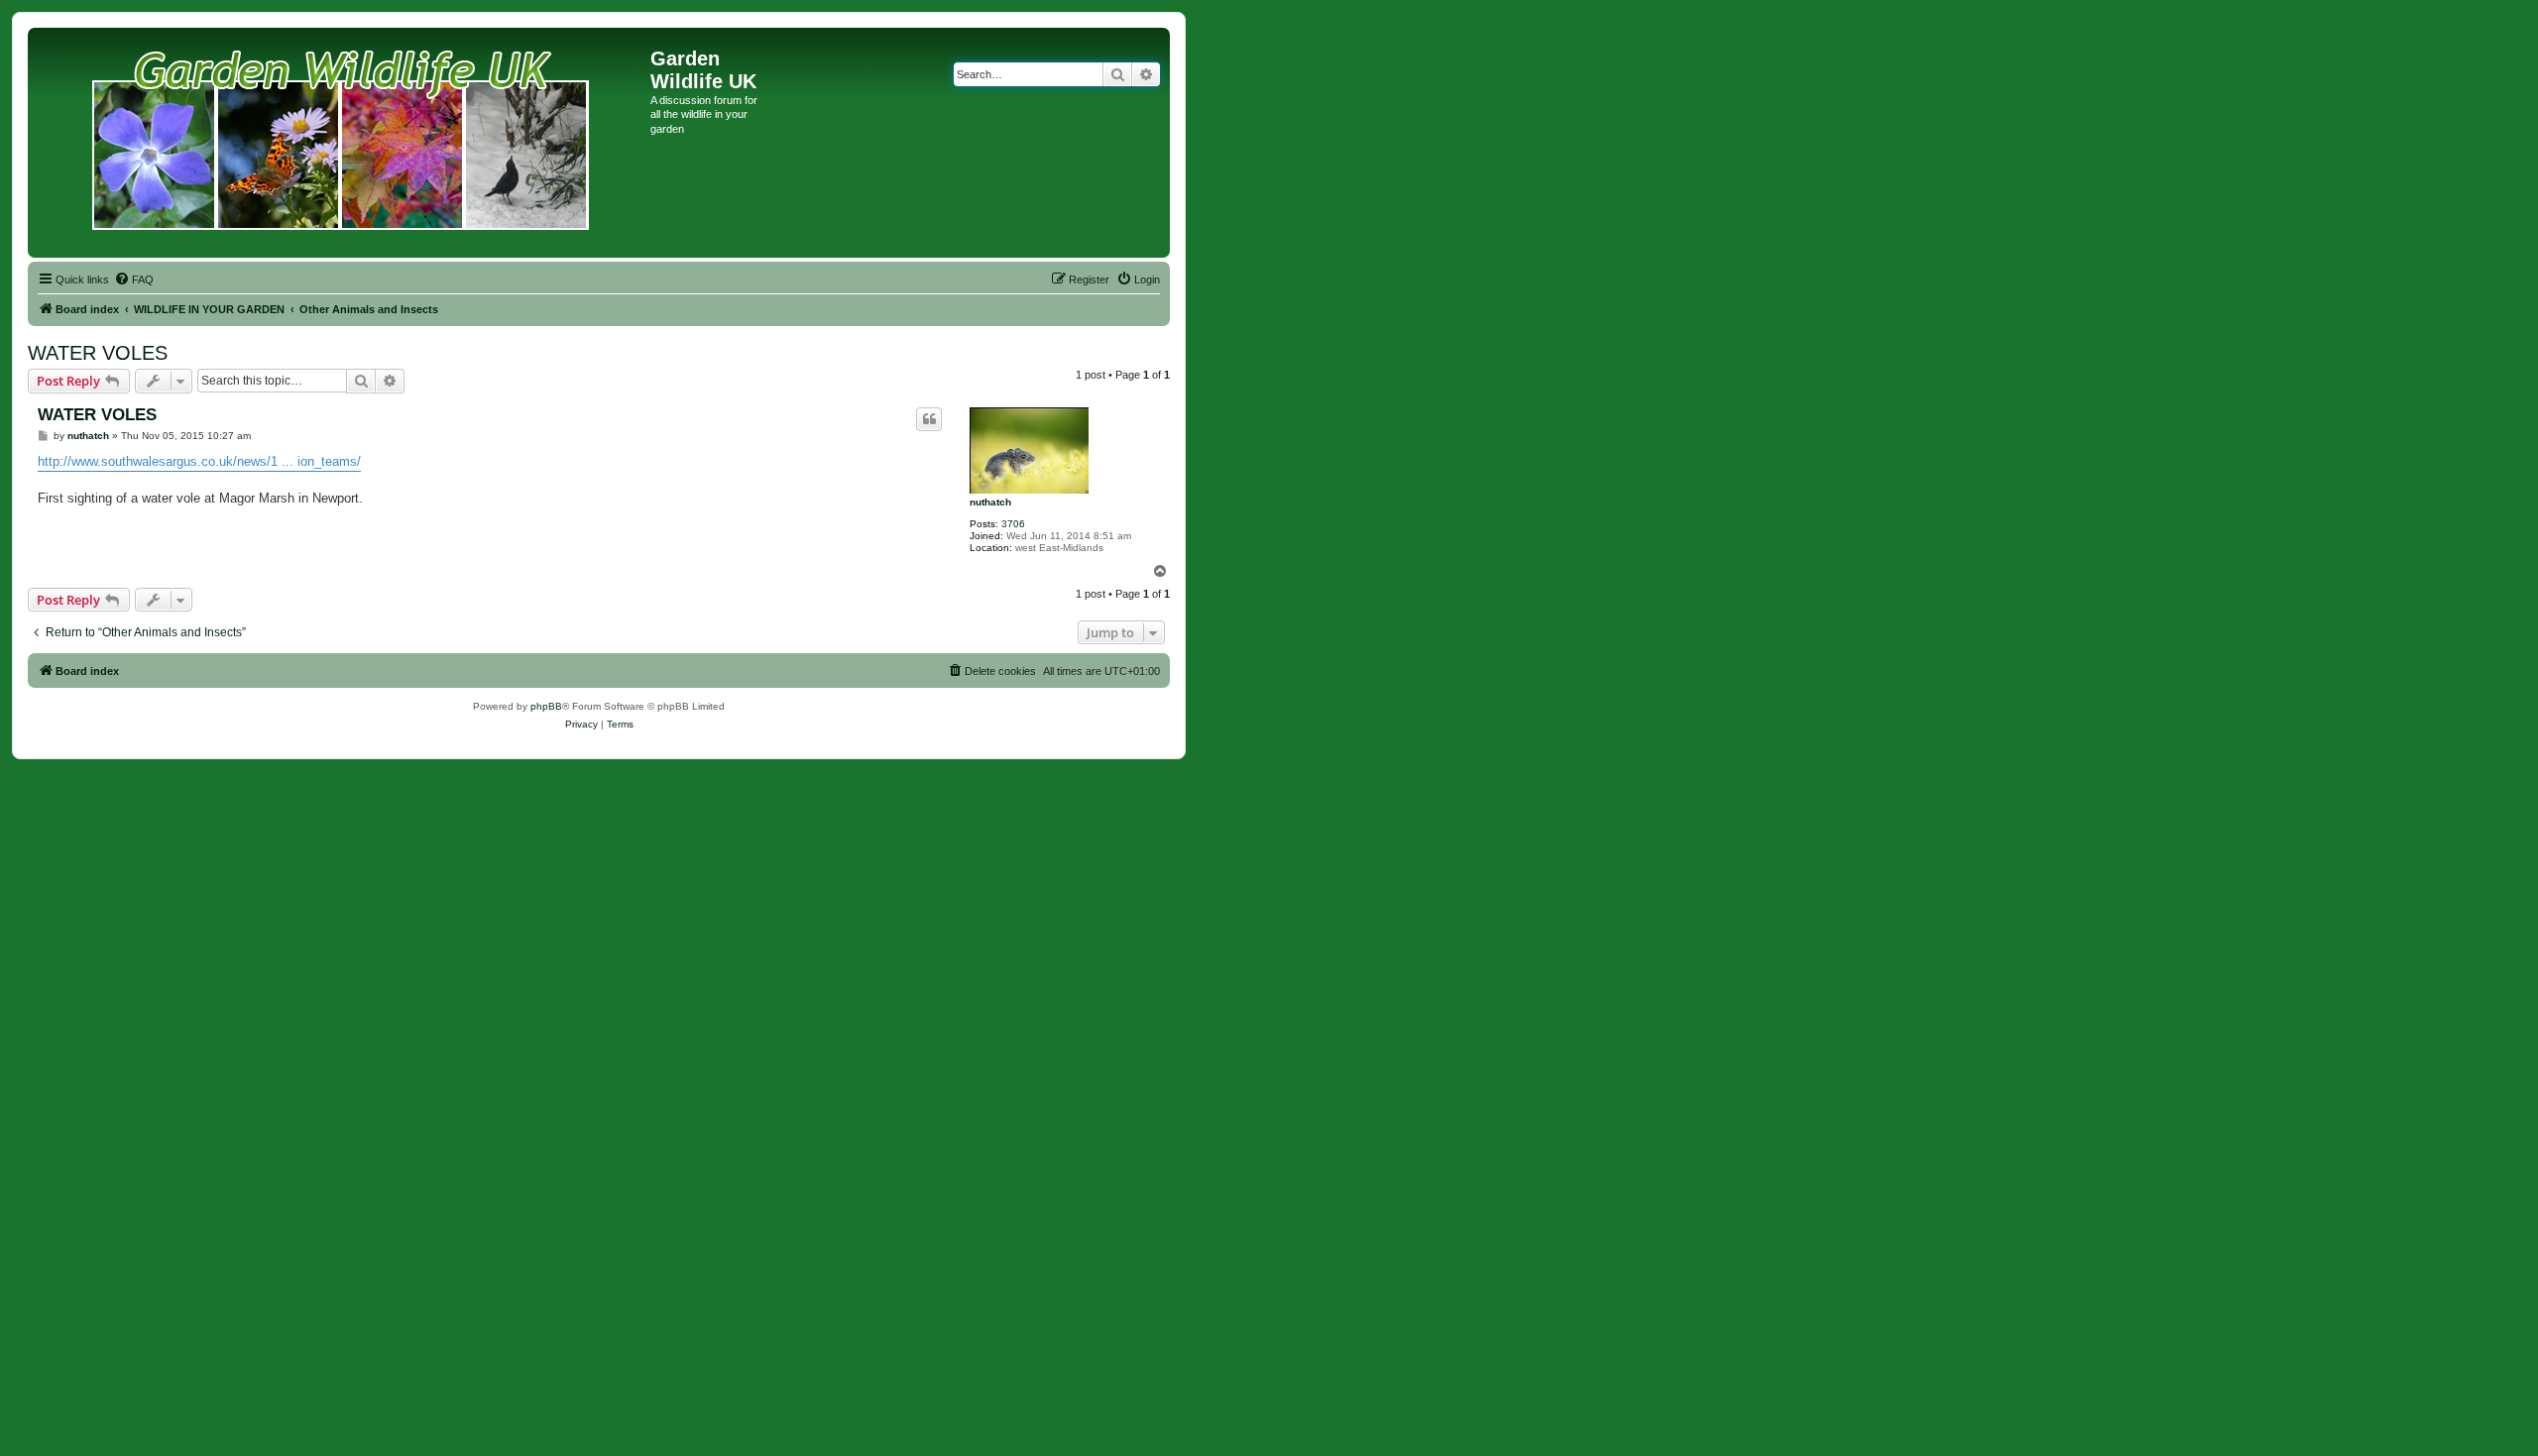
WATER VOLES (98, 353)
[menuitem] (134, 280)
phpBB (546, 706)
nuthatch (990, 502)
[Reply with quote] (929, 419)
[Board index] (342, 143)
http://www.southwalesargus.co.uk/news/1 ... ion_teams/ (199, 461)
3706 (1013, 524)
